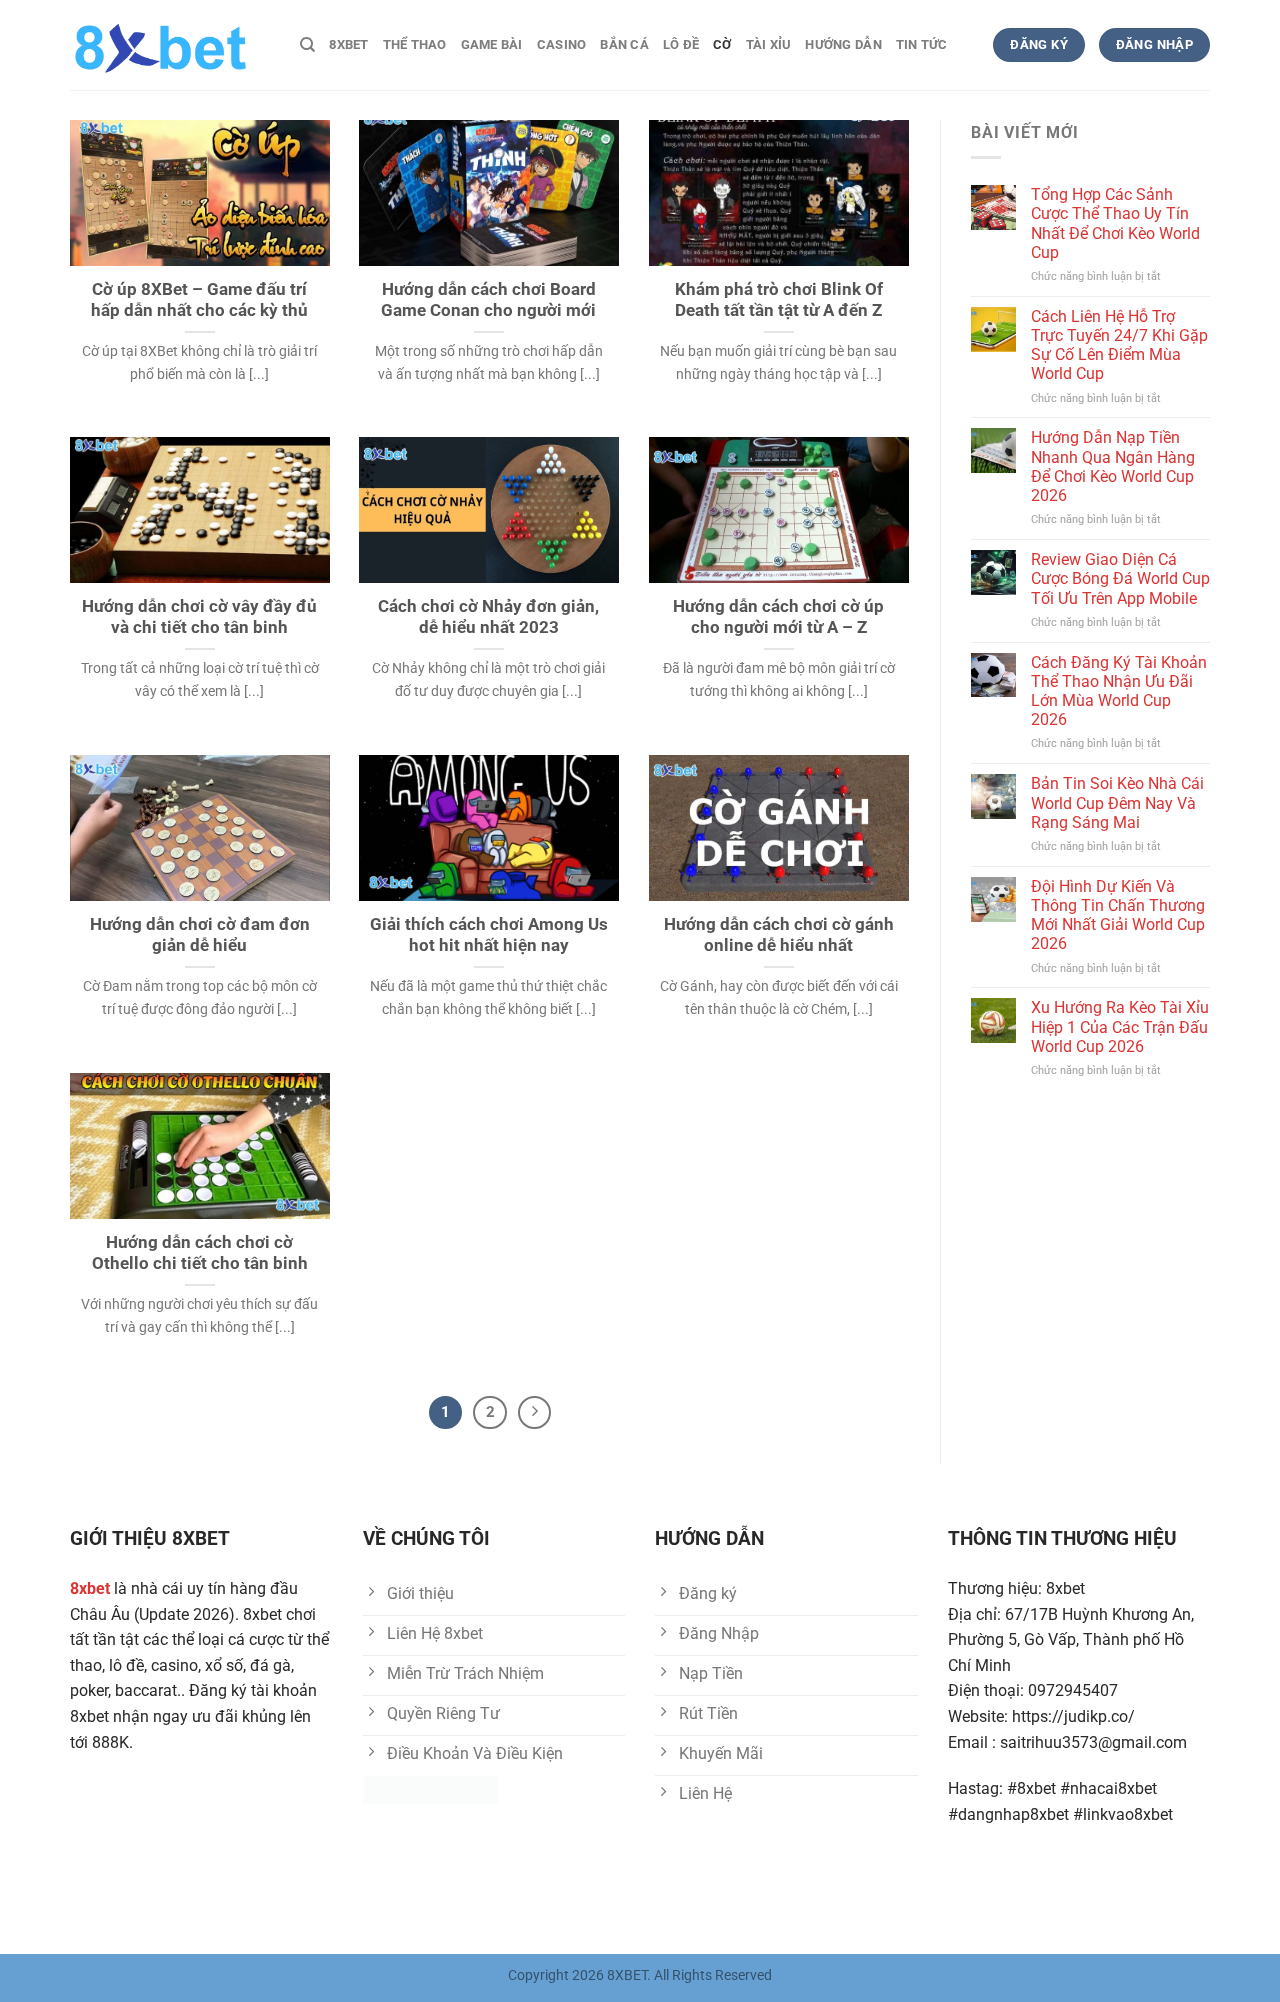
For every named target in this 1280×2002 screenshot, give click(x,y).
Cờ (722, 44)
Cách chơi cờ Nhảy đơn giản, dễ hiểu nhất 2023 (488, 617)
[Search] (307, 45)
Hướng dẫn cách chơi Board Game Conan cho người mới (488, 300)
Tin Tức (922, 44)
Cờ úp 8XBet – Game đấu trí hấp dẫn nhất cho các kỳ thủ (199, 300)
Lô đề (681, 44)
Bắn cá (624, 44)
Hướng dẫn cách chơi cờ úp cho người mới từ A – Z (778, 617)
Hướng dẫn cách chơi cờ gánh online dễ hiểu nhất (779, 935)
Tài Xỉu (769, 44)
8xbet (348, 44)
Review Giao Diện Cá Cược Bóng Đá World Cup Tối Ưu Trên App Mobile (1120, 578)
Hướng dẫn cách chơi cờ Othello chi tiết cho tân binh (200, 1253)
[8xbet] (170, 45)
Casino (562, 44)
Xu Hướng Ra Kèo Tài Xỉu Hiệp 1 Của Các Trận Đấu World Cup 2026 (1120, 1026)
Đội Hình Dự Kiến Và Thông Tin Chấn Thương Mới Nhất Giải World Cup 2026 (1118, 915)
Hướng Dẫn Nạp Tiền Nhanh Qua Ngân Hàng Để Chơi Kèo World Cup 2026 (1113, 466)
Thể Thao (415, 44)
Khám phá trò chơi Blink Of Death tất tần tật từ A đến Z (779, 300)
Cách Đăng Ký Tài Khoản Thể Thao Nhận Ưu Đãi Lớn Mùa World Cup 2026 (1119, 691)
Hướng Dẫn (843, 44)
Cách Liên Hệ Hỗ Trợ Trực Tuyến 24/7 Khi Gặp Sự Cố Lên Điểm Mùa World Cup (1119, 345)
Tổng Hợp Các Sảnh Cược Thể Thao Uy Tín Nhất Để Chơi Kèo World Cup (1115, 223)
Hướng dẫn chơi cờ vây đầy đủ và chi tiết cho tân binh (199, 617)
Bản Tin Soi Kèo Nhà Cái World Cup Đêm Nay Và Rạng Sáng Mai (1117, 802)
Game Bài (492, 44)
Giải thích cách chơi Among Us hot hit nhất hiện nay (489, 935)
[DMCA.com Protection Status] (430, 1788)
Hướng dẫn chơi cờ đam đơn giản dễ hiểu (200, 935)
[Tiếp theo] (535, 1413)
